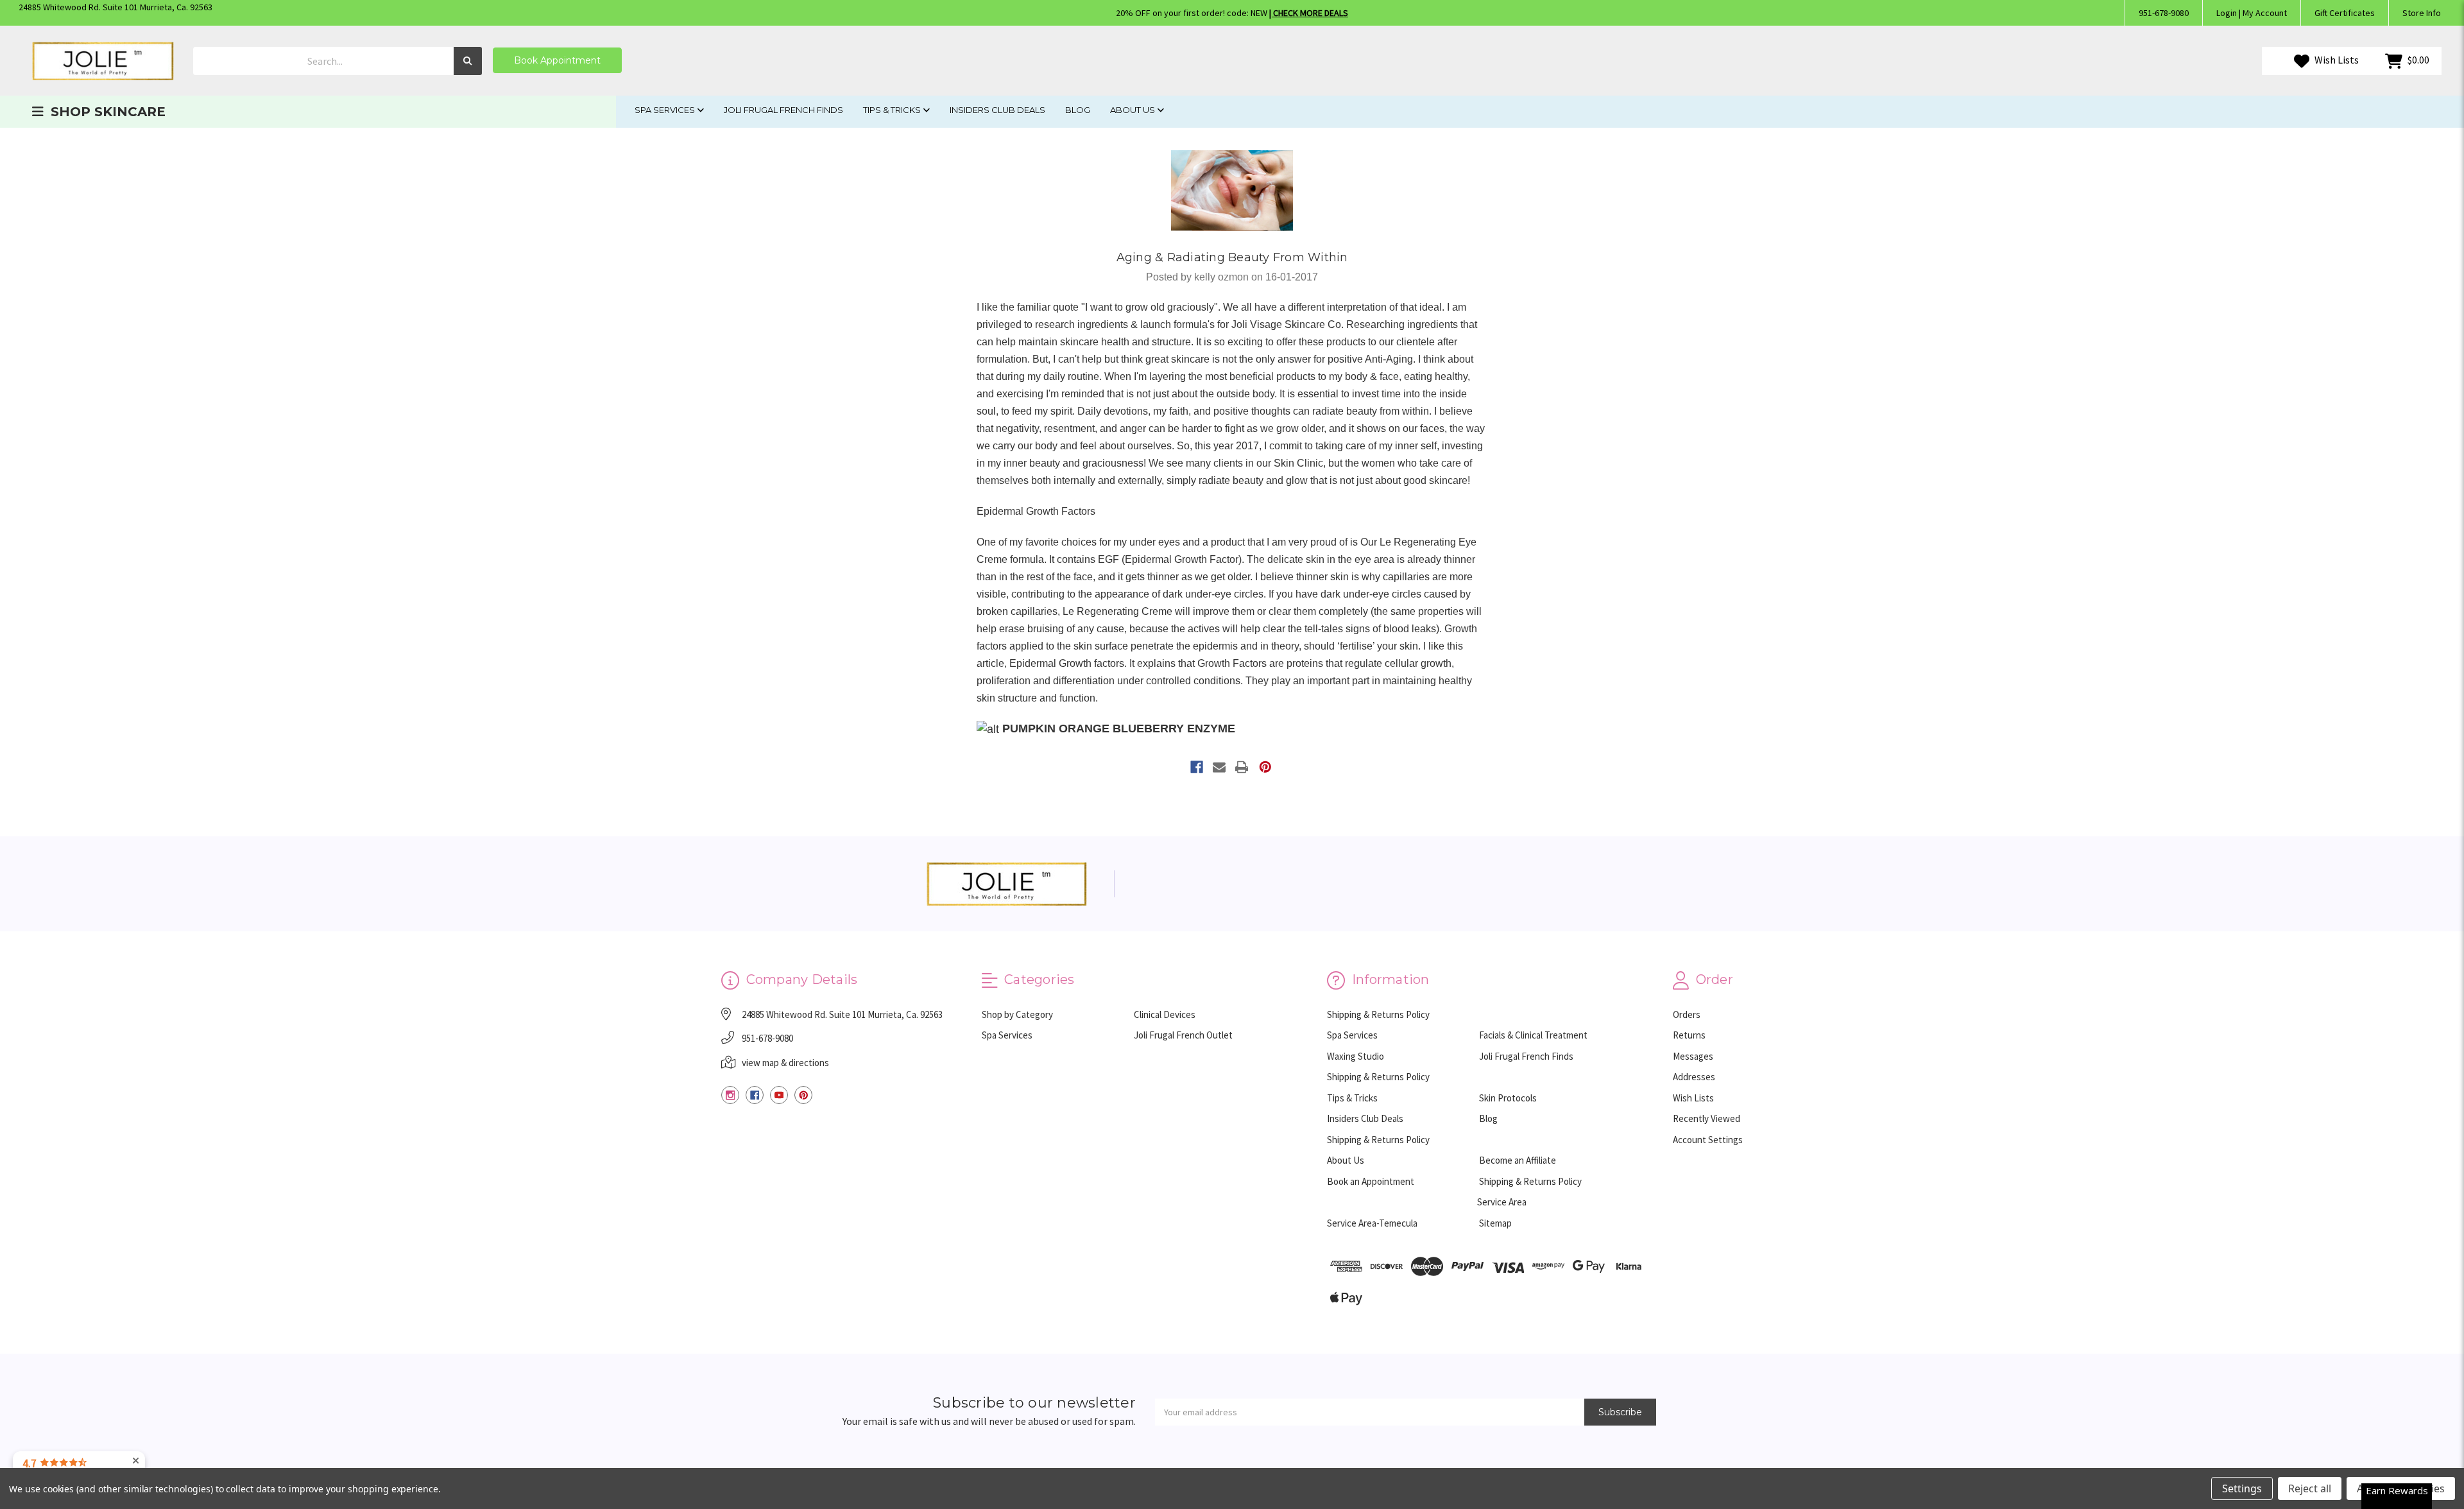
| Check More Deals (1309, 13)
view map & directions (785, 1063)
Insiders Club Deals (997, 110)
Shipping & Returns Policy (1378, 1014)
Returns (1689, 1035)
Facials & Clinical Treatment (1533, 1035)
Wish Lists (2336, 60)
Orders (1687, 1014)
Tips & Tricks (893, 110)
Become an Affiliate (1518, 1160)
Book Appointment (557, 60)
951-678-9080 (2164, 13)
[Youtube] (779, 1095)
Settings (2242, 1488)
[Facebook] (1197, 767)
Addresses (1694, 1077)
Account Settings (1708, 1140)
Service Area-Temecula (1372, 1223)
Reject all (2310, 1488)
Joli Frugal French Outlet (1183, 1035)
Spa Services (666, 110)
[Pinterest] (1265, 767)
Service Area (1502, 1202)
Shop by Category (1017, 1014)
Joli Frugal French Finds (783, 110)
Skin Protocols (1508, 1098)
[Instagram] (730, 1095)
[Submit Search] (468, 61)
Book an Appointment (1371, 1181)
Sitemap (1495, 1223)
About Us (1134, 110)
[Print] (1242, 767)
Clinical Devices (1165, 1014)
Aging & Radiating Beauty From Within (1232, 257)
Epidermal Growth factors (1067, 663)
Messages (1693, 1056)
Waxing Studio (1356, 1056)
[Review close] (136, 1461)
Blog (1078, 110)
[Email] (1219, 767)
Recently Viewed (1707, 1118)
